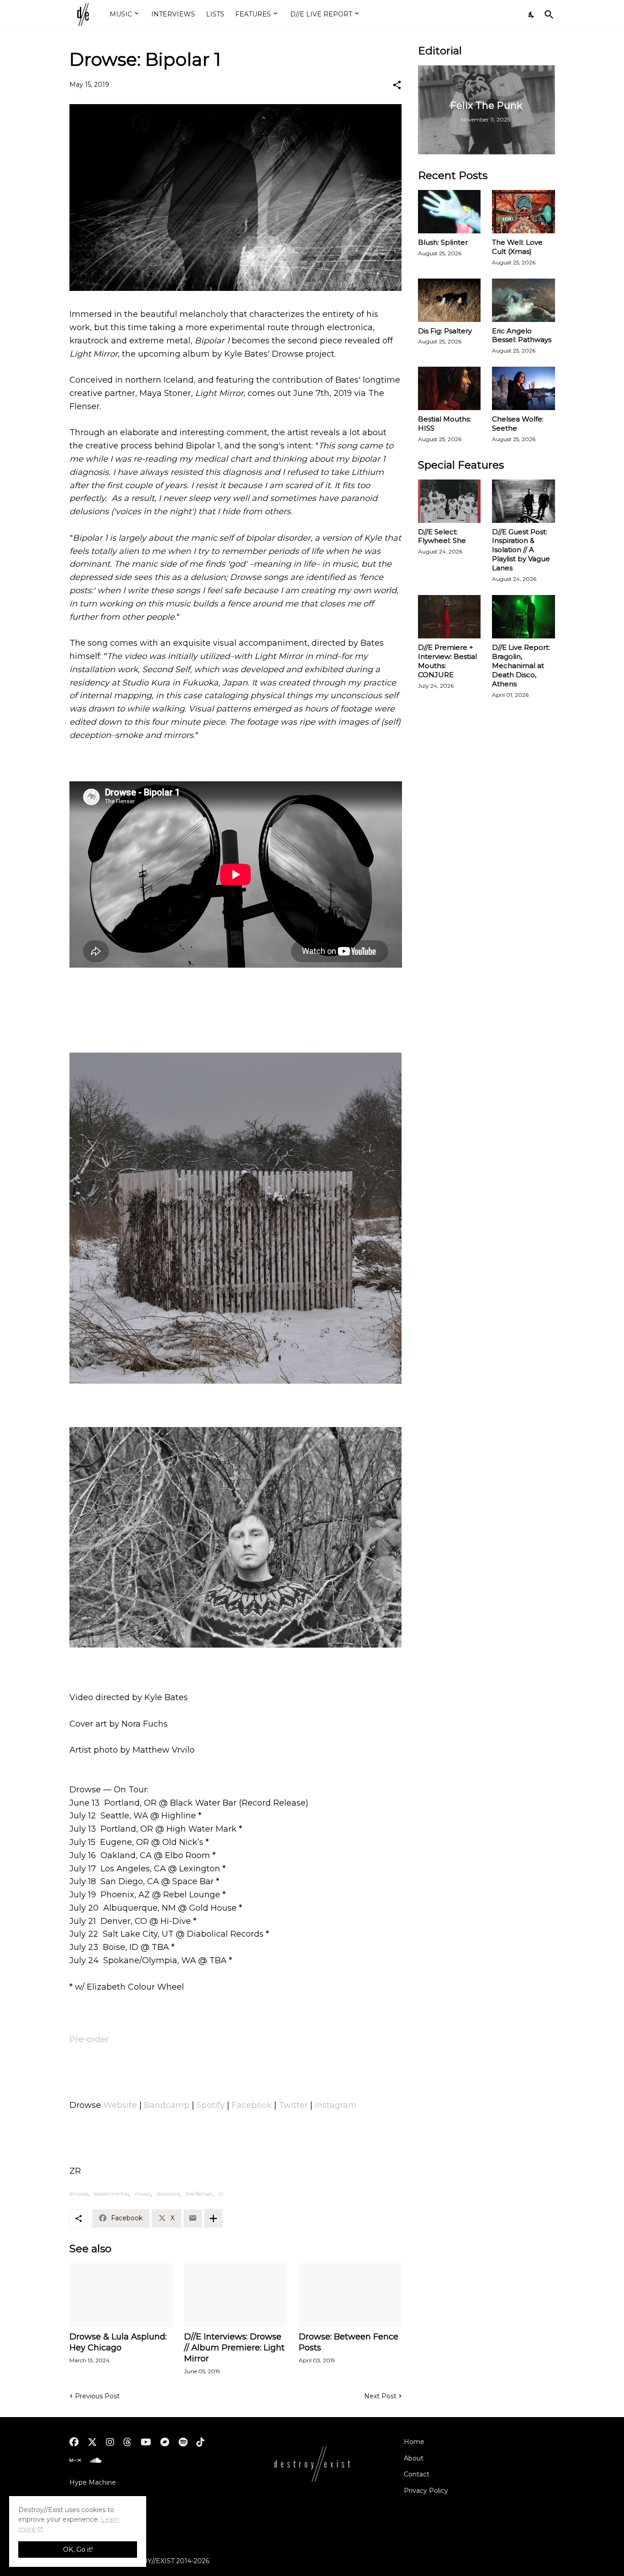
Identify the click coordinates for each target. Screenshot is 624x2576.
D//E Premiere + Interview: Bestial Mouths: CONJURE (447, 661)
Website (120, 2105)
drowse (79, 2194)
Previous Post (97, 2396)
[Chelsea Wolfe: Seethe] (524, 388)
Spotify (211, 2105)
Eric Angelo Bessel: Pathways (522, 335)
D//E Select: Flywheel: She (442, 536)
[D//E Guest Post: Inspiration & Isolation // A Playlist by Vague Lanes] (524, 501)
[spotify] (183, 2442)
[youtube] (146, 2442)
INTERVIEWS (173, 14)
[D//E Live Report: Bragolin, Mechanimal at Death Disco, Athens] (524, 617)
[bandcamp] (165, 2442)
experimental (111, 2194)
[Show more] (213, 2218)
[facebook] (74, 2442)
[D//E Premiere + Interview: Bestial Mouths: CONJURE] (449, 617)
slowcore (168, 2194)
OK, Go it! (78, 2550)
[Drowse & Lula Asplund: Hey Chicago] (121, 2295)
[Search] (547, 15)
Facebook (252, 2105)
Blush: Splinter (443, 242)
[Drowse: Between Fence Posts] (350, 2295)
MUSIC (121, 14)
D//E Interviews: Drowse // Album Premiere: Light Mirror (234, 2348)
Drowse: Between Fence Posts (349, 2342)
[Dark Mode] (532, 15)
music (143, 2194)
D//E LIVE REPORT (321, 14)
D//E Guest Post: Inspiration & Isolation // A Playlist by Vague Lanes (521, 550)
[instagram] (110, 2442)
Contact (417, 2474)
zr (221, 2194)
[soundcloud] (96, 2460)
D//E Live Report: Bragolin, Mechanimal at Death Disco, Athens (521, 666)
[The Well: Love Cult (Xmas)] (524, 212)
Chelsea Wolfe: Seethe (518, 424)
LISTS (215, 14)
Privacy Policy (426, 2491)
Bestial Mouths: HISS (444, 424)
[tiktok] (201, 2442)
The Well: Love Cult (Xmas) (517, 247)
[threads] (127, 2442)
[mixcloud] (75, 2460)
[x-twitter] (92, 2442)
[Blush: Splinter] (449, 212)
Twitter (293, 2105)
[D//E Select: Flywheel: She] (449, 501)
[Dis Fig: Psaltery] (449, 300)
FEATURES (253, 14)
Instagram (336, 2105)
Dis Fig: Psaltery (445, 331)
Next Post (380, 2396)
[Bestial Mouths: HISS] (449, 388)
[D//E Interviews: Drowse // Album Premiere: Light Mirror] (236, 2295)
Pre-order (89, 2039)
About (414, 2458)
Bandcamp (167, 2105)
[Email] (193, 2218)
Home (414, 2442)
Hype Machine (93, 2482)
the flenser (199, 2194)
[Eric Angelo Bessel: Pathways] (524, 300)
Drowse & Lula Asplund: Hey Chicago (118, 2342)
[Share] (397, 85)
